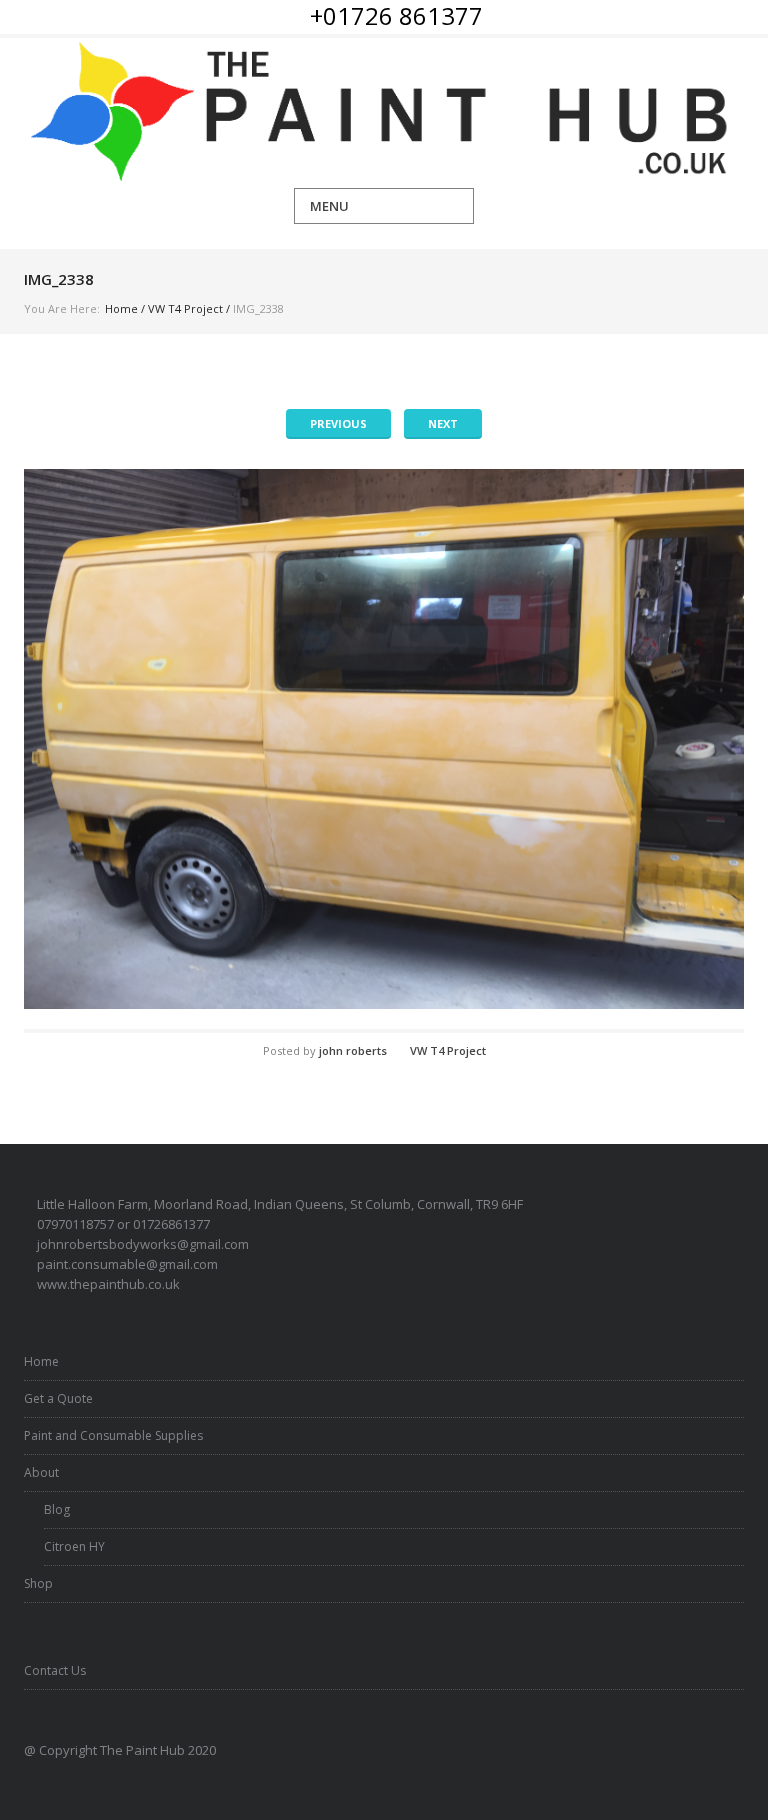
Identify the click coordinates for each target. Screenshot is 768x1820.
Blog (57, 1509)
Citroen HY (74, 1546)
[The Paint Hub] (384, 113)
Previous (338, 423)
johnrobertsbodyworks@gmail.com (143, 1244)
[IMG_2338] (384, 739)
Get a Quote (58, 1398)
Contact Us (55, 1670)
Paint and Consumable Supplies (113, 1435)
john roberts (353, 1050)
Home (121, 308)
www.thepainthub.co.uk (108, 1284)
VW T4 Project (185, 308)
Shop (38, 1583)
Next (443, 423)
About (41, 1472)
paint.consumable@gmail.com (127, 1264)
